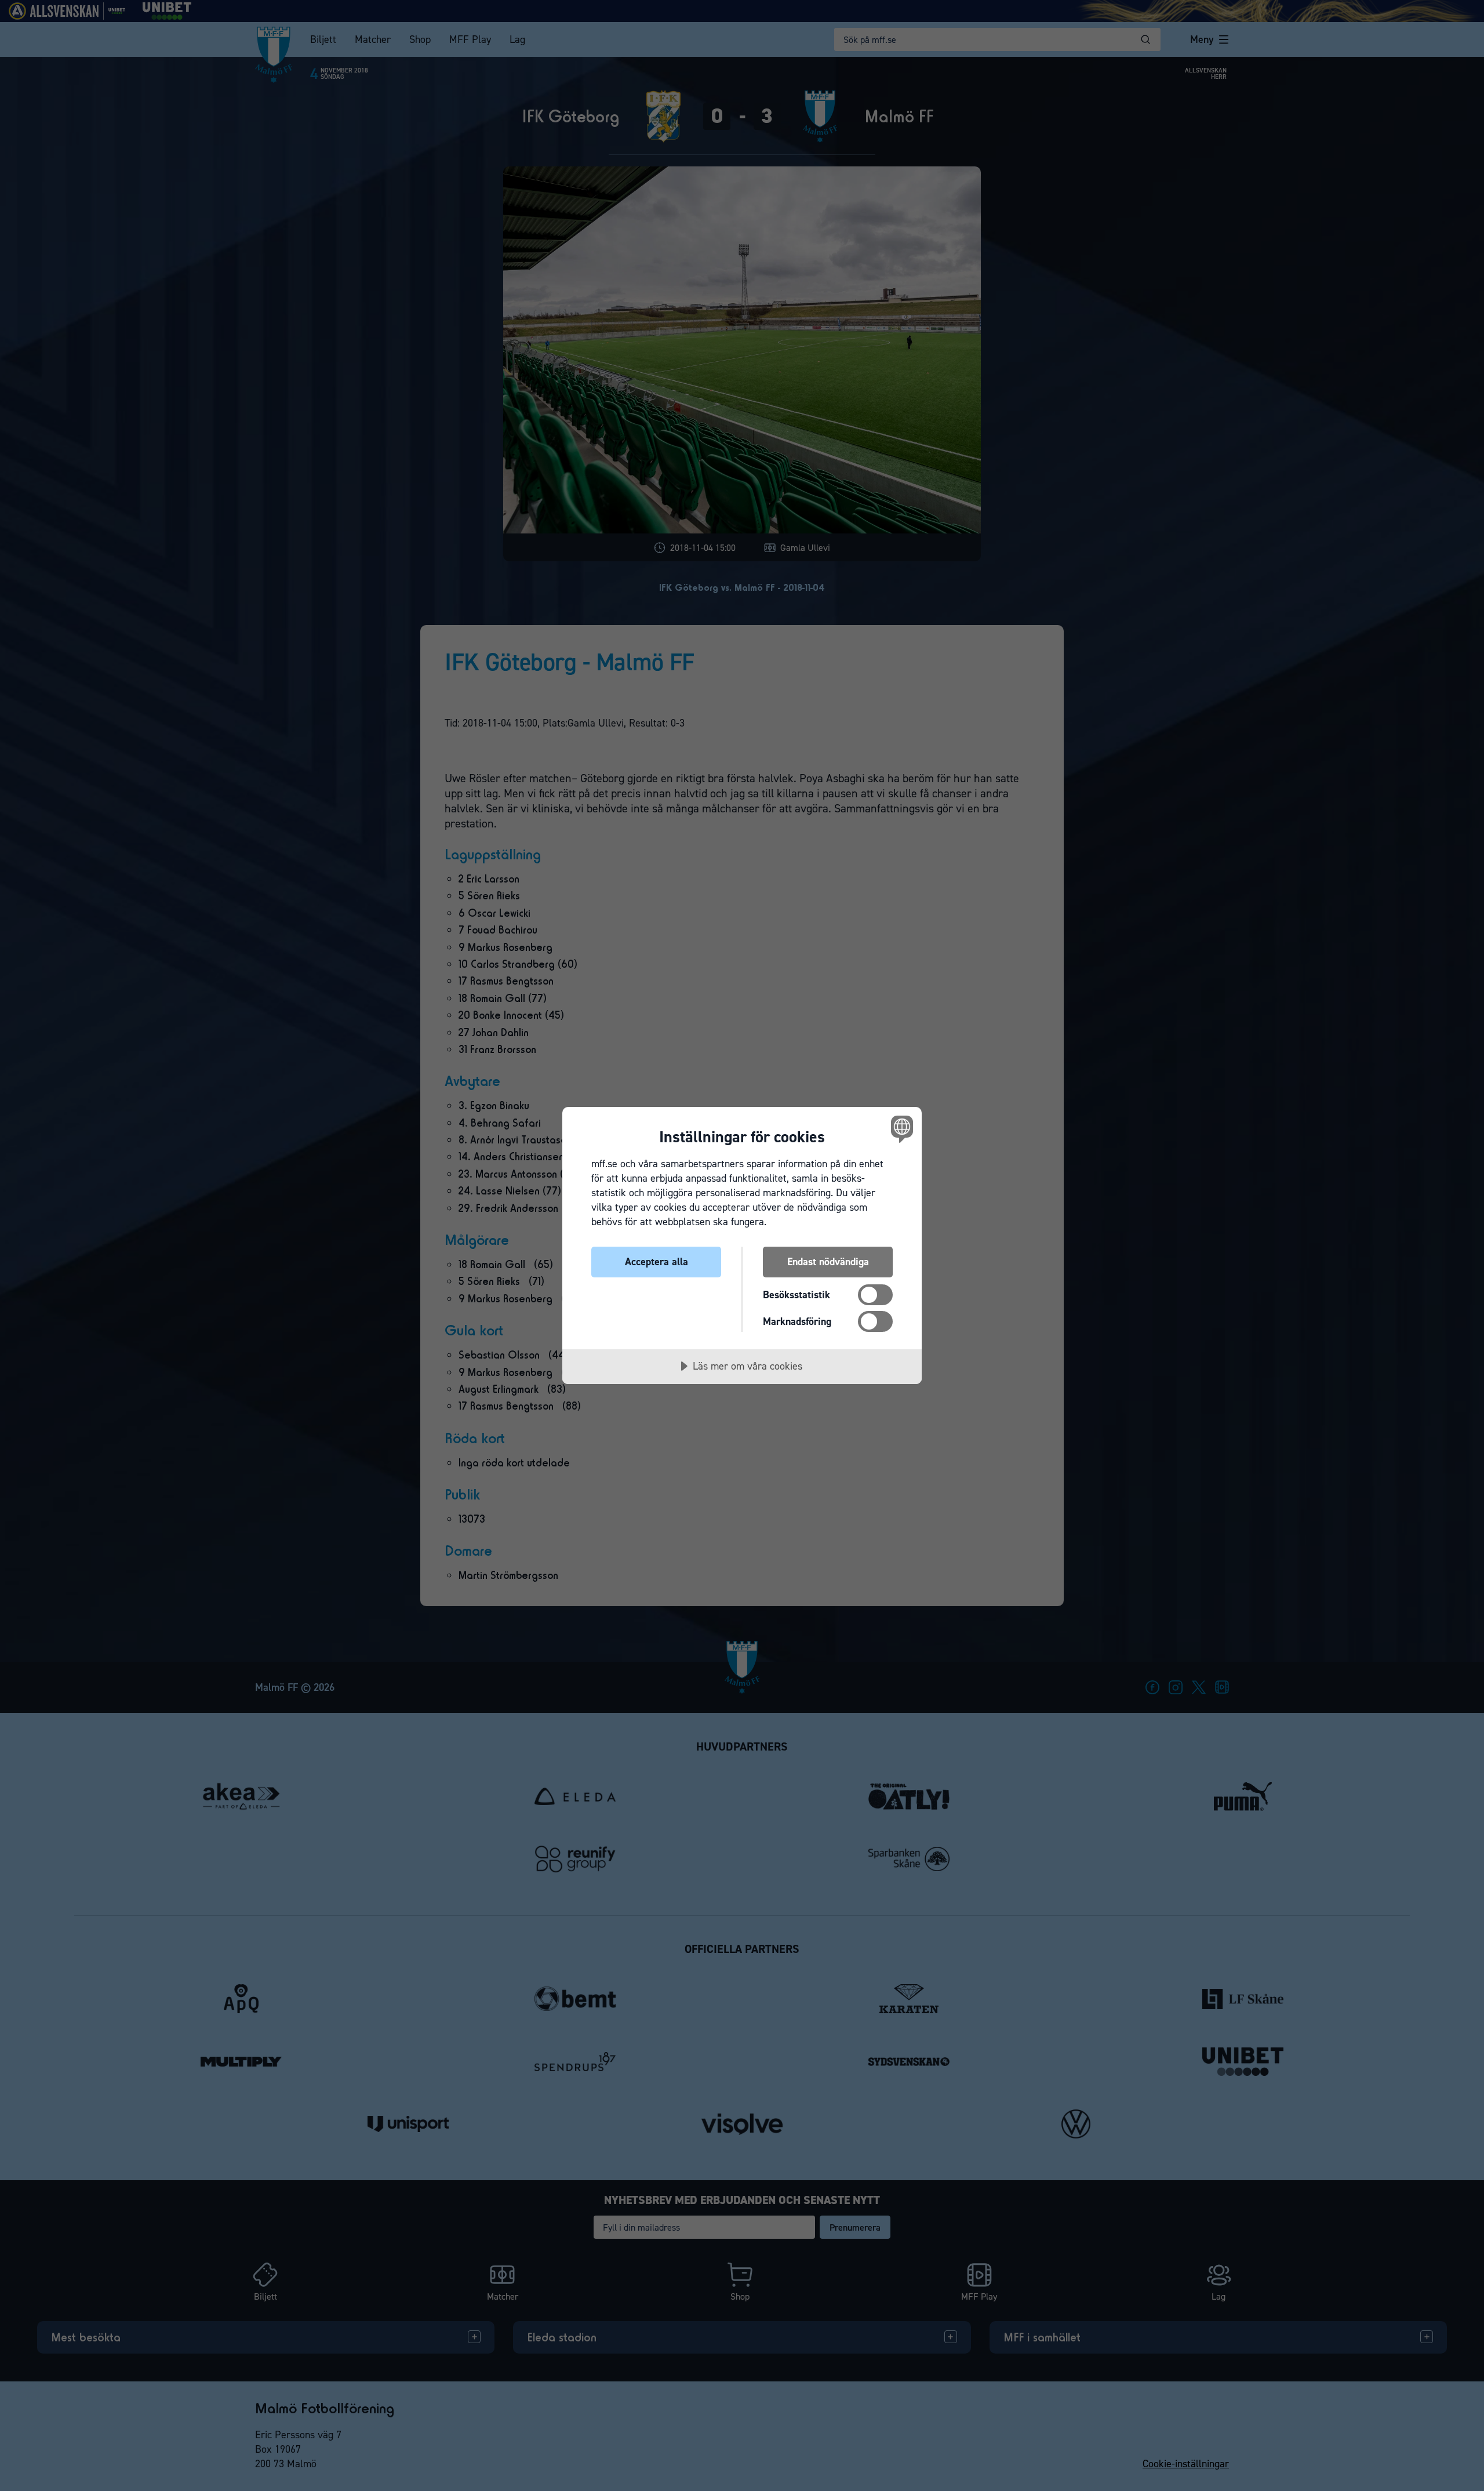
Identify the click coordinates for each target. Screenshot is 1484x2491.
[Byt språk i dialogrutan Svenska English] (900, 1129)
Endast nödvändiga (828, 1262)
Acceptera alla (656, 1262)
